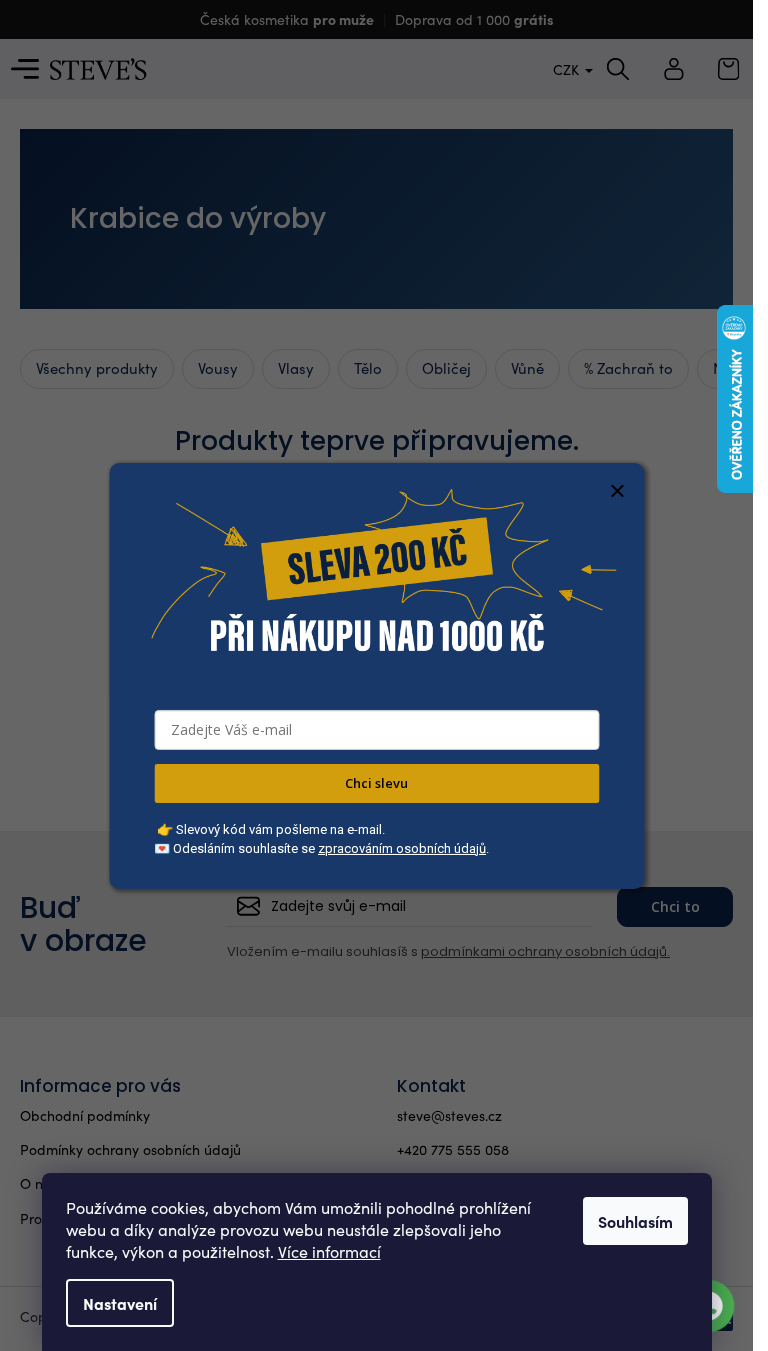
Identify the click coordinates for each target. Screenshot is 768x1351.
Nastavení (120, 1303)
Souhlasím (635, 1221)
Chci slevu (376, 783)
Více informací (329, 1251)
